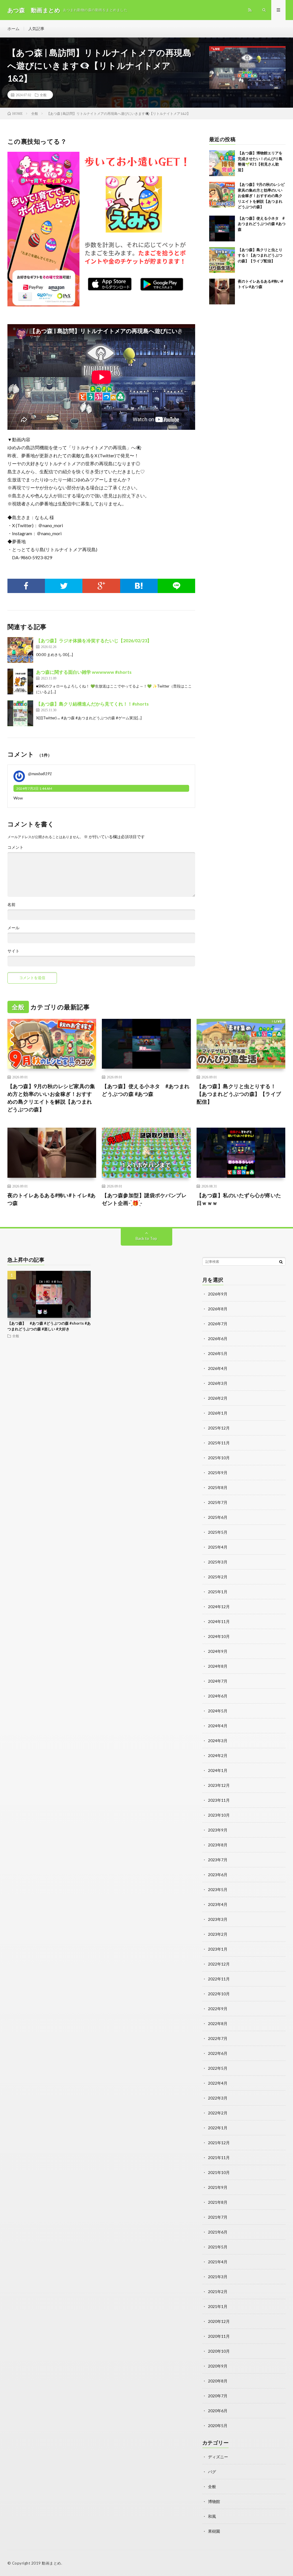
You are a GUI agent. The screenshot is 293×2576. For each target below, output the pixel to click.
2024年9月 (218, 1651)
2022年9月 (218, 2009)
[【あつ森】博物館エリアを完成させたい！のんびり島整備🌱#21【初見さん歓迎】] (222, 163)
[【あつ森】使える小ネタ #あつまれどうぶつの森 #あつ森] (222, 229)
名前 (11, 905)
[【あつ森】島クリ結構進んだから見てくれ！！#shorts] (20, 713)
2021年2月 (218, 2292)
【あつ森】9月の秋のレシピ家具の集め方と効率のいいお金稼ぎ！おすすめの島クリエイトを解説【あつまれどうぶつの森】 (261, 196)
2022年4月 (218, 2083)
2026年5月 (218, 1353)
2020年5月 (218, 2426)
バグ (212, 2472)
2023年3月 (218, 1919)
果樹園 (214, 2531)
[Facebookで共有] (26, 586)
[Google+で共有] (101, 586)
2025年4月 (218, 1547)
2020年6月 (218, 2411)
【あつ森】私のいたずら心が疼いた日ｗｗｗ (239, 1199)
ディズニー (218, 2457)
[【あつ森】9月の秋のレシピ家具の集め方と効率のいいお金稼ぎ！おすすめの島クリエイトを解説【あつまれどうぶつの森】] (222, 195)
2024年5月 (218, 1711)
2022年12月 (219, 1964)
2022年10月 (219, 1994)
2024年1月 (218, 1770)
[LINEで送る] (176, 586)
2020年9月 (218, 2366)
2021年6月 (218, 2232)
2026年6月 (218, 1339)
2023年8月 (218, 1845)
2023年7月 (218, 1860)
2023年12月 (219, 1785)
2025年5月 (218, 1532)
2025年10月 (219, 1458)
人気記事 (36, 28)
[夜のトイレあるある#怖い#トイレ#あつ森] (222, 292)
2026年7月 (218, 1324)
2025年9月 (218, 1473)
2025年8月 (218, 1487)
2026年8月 (218, 1309)
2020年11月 (219, 2336)
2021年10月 (219, 2172)
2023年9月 (218, 1830)
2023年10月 (219, 1815)
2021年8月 (218, 2202)
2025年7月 (218, 1502)
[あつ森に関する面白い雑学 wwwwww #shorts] (20, 682)
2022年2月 (218, 2113)
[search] (281, 1262)
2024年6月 (218, 1696)
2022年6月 (218, 2053)
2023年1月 (218, 1949)
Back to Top (146, 1238)
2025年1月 (218, 1592)
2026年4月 (218, 1368)
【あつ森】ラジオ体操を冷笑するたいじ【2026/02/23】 (94, 640)
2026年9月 (218, 1294)
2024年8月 (218, 1666)
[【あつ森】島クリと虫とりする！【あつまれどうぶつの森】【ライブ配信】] (222, 260)
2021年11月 (219, 2158)
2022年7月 (218, 2038)
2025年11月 (219, 1443)
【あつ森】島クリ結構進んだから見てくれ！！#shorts (92, 704)
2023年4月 (218, 1904)
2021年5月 (218, 2247)
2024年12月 (219, 1607)
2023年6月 (218, 1875)
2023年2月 (218, 1934)
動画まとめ (52, 2563)
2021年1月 (218, 2306)
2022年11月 (219, 1979)
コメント (15, 847)
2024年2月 (218, 1755)
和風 (212, 2516)
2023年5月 (218, 1889)
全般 (43, 95)
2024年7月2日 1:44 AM (34, 788)
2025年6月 (218, 1517)
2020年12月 (219, 2321)
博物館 (214, 2501)
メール (13, 928)
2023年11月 (219, 1800)
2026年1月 (218, 1413)
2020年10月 (219, 2351)
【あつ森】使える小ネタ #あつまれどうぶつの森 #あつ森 (262, 224)
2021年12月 (219, 2143)
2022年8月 (218, 2023)
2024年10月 (219, 1636)
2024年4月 (218, 1726)
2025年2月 (218, 1577)
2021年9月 (218, 2187)
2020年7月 (218, 2396)
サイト (13, 951)
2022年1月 (218, 2128)
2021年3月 (218, 2277)
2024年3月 (218, 1741)
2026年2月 (218, 1398)
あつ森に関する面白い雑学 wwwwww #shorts (84, 672)
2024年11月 (219, 1621)
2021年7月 (218, 2217)
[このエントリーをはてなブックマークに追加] (139, 586)
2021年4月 (218, 2262)
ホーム (13, 28)
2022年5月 (218, 2068)
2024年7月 (218, 1681)
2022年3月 (218, 2098)
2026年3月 (218, 1383)
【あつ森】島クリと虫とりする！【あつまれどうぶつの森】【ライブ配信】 (260, 255)
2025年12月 (219, 1428)
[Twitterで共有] (64, 586)
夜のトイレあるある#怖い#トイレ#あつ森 (52, 1199)
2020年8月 (218, 2381)
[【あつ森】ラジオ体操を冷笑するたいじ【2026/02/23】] (20, 650)
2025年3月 (218, 1562)
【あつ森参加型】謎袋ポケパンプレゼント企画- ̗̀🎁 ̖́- (144, 1199)
